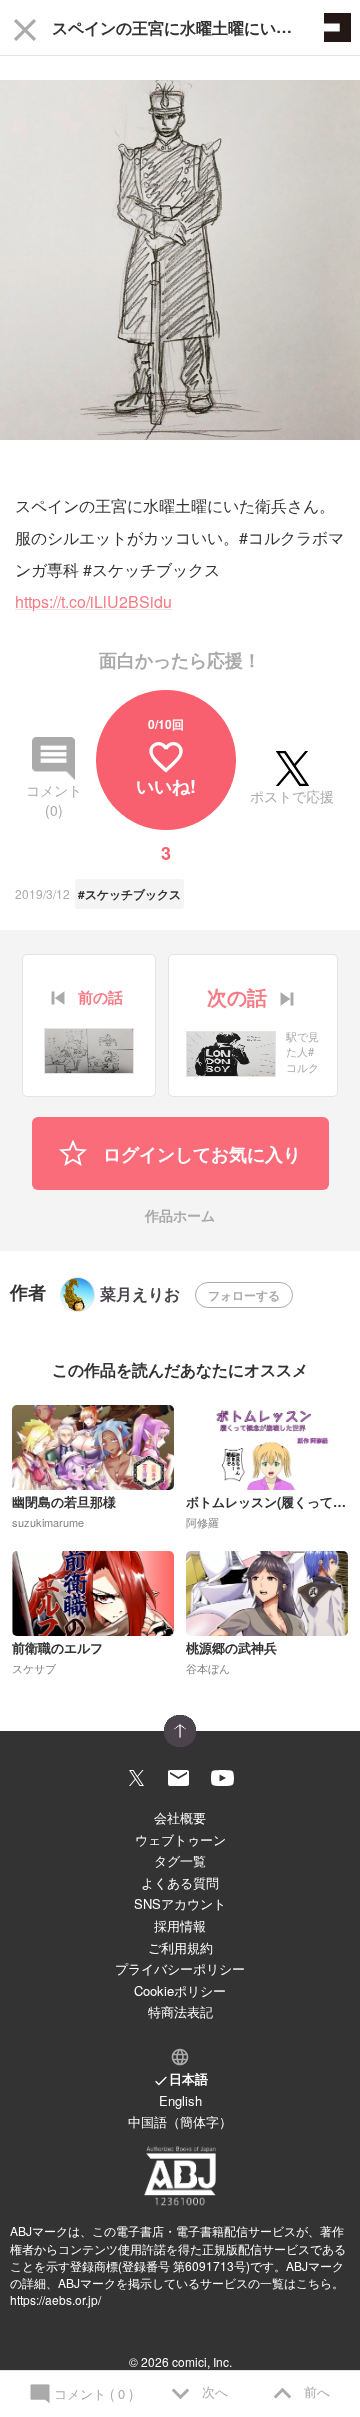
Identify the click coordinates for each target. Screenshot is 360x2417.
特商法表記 (180, 2011)
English (180, 2100)
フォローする (244, 1295)
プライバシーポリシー (180, 1968)
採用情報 (180, 1925)
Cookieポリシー (180, 1990)
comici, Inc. (202, 2361)
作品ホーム (180, 1216)
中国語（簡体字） (180, 2121)
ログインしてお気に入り (199, 1154)
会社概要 (180, 1817)
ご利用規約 (180, 1947)
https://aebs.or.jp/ (55, 2299)
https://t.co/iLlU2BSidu (93, 601)
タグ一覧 (180, 1860)
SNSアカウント (180, 1903)
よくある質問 (180, 1882)
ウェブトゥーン (180, 1839)
